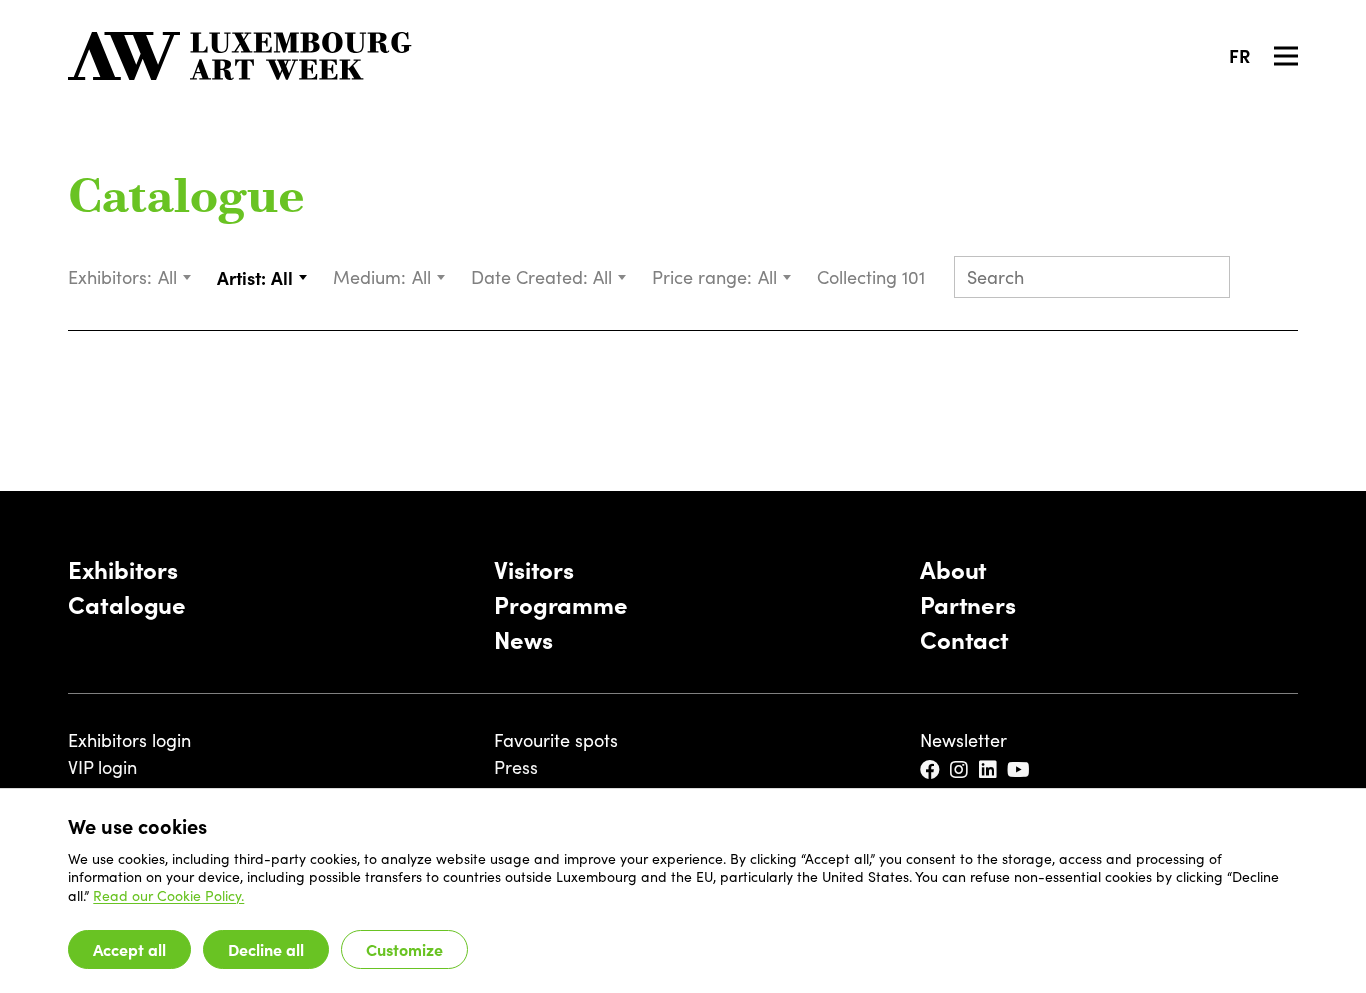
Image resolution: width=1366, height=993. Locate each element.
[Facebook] (931, 770)
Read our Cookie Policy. (168, 895)
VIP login (102, 767)
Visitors (534, 568)
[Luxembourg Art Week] (240, 56)
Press (516, 767)
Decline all (266, 949)
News (523, 638)
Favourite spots (556, 740)
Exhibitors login (129, 740)
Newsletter (963, 740)
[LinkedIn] (989, 770)
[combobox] (175, 277)
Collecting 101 (873, 277)
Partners (968, 603)
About (953, 568)
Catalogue (186, 200)
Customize (404, 949)
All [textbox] (167, 277)
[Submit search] (1206, 279)
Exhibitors (123, 568)
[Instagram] (960, 770)
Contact (964, 638)
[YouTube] (1020, 770)
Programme (561, 603)
